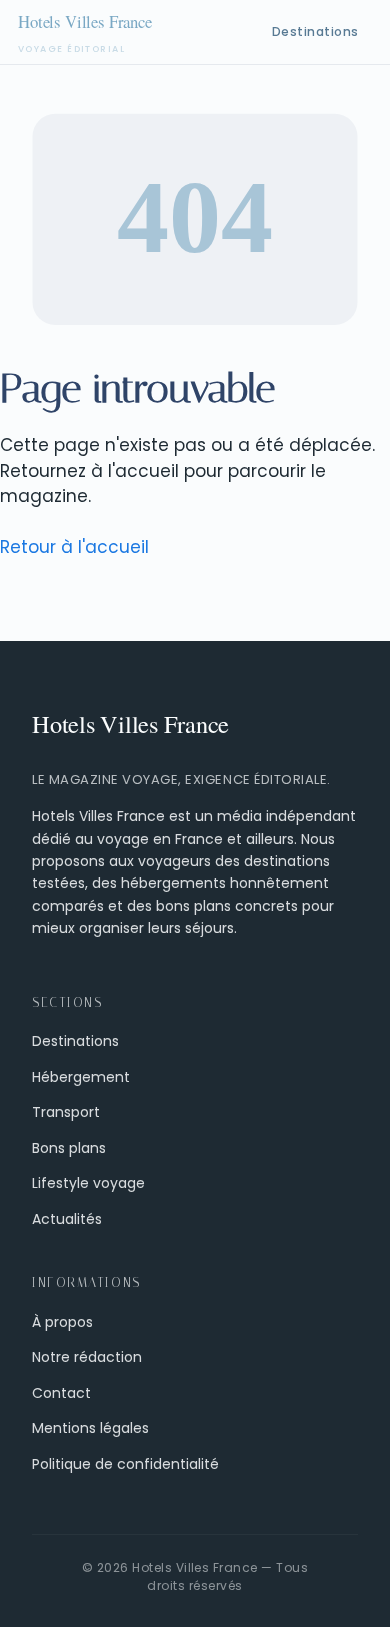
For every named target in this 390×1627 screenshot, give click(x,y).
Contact (61, 1393)
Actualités (67, 1219)
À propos (62, 1322)
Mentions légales (90, 1428)
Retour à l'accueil (74, 547)
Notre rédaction (87, 1357)
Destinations (315, 31)
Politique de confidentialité (125, 1464)
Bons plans (69, 1148)
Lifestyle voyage (88, 1183)
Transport (66, 1112)
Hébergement (81, 1077)
